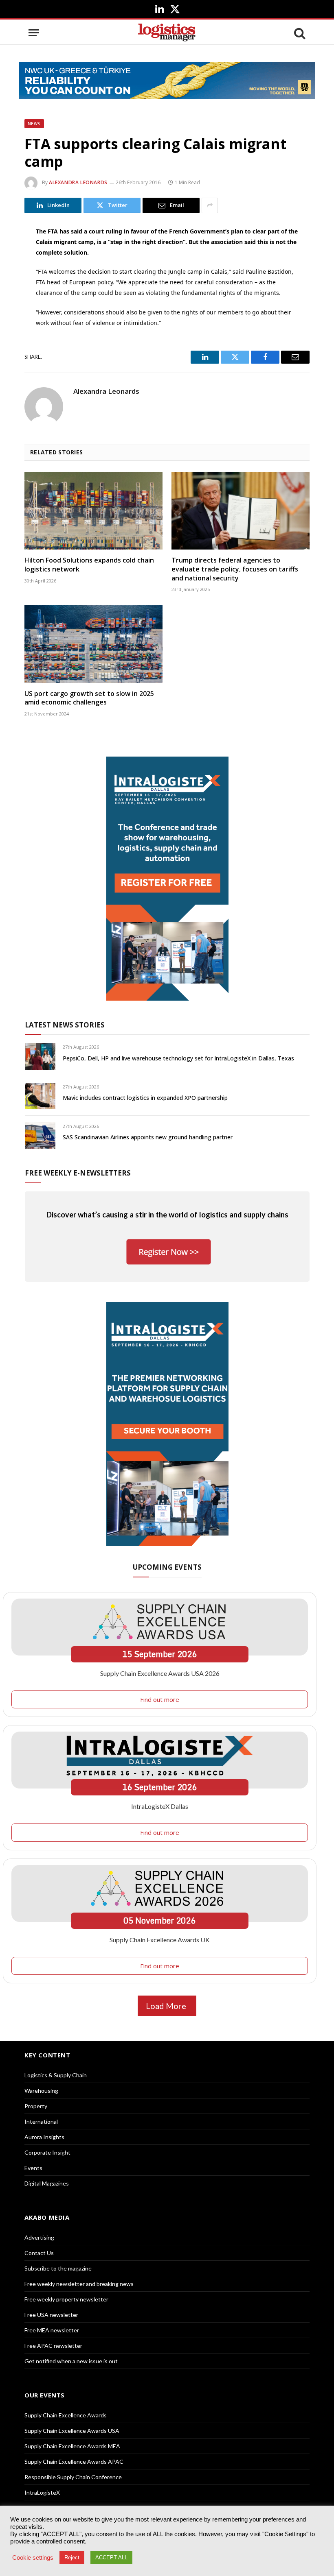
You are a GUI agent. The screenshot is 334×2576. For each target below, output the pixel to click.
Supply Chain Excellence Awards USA (72, 2431)
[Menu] (34, 33)
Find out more (160, 1699)
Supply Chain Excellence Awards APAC (74, 2461)
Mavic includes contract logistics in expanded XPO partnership (145, 1098)
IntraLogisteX (42, 2492)
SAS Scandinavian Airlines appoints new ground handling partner (148, 1137)
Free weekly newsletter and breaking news (79, 2284)
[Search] (299, 33)
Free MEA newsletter (52, 2330)
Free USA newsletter (51, 2315)
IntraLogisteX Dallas (160, 1806)
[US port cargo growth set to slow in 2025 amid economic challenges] (93, 644)
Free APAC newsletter (53, 2346)
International (41, 2121)
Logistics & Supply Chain (56, 2075)
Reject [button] (72, 2557)
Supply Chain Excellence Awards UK (160, 1940)
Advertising (39, 2237)
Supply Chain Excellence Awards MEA (72, 2446)
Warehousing (41, 2091)
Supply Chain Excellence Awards (66, 2415)
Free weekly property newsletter (66, 2299)
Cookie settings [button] (33, 2558)
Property (36, 2106)
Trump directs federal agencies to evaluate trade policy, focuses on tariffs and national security (235, 569)
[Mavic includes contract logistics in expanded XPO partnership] (40, 1096)
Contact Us (39, 2253)
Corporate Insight (47, 2152)
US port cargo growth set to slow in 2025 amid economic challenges (89, 698)
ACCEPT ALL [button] (111, 2557)
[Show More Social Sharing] (210, 205)
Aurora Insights (44, 2137)
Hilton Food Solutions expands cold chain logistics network (89, 565)
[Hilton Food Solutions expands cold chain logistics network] (93, 511)
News (34, 124)
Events (33, 2168)
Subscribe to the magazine (58, 2268)
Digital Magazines (47, 2183)
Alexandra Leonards (78, 182)
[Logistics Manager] (167, 33)
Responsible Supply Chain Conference (73, 2477)
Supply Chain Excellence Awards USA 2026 (160, 1673)
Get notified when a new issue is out (71, 2361)
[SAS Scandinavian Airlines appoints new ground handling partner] (40, 1135)
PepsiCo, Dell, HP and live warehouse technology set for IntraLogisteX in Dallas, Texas (178, 1058)
